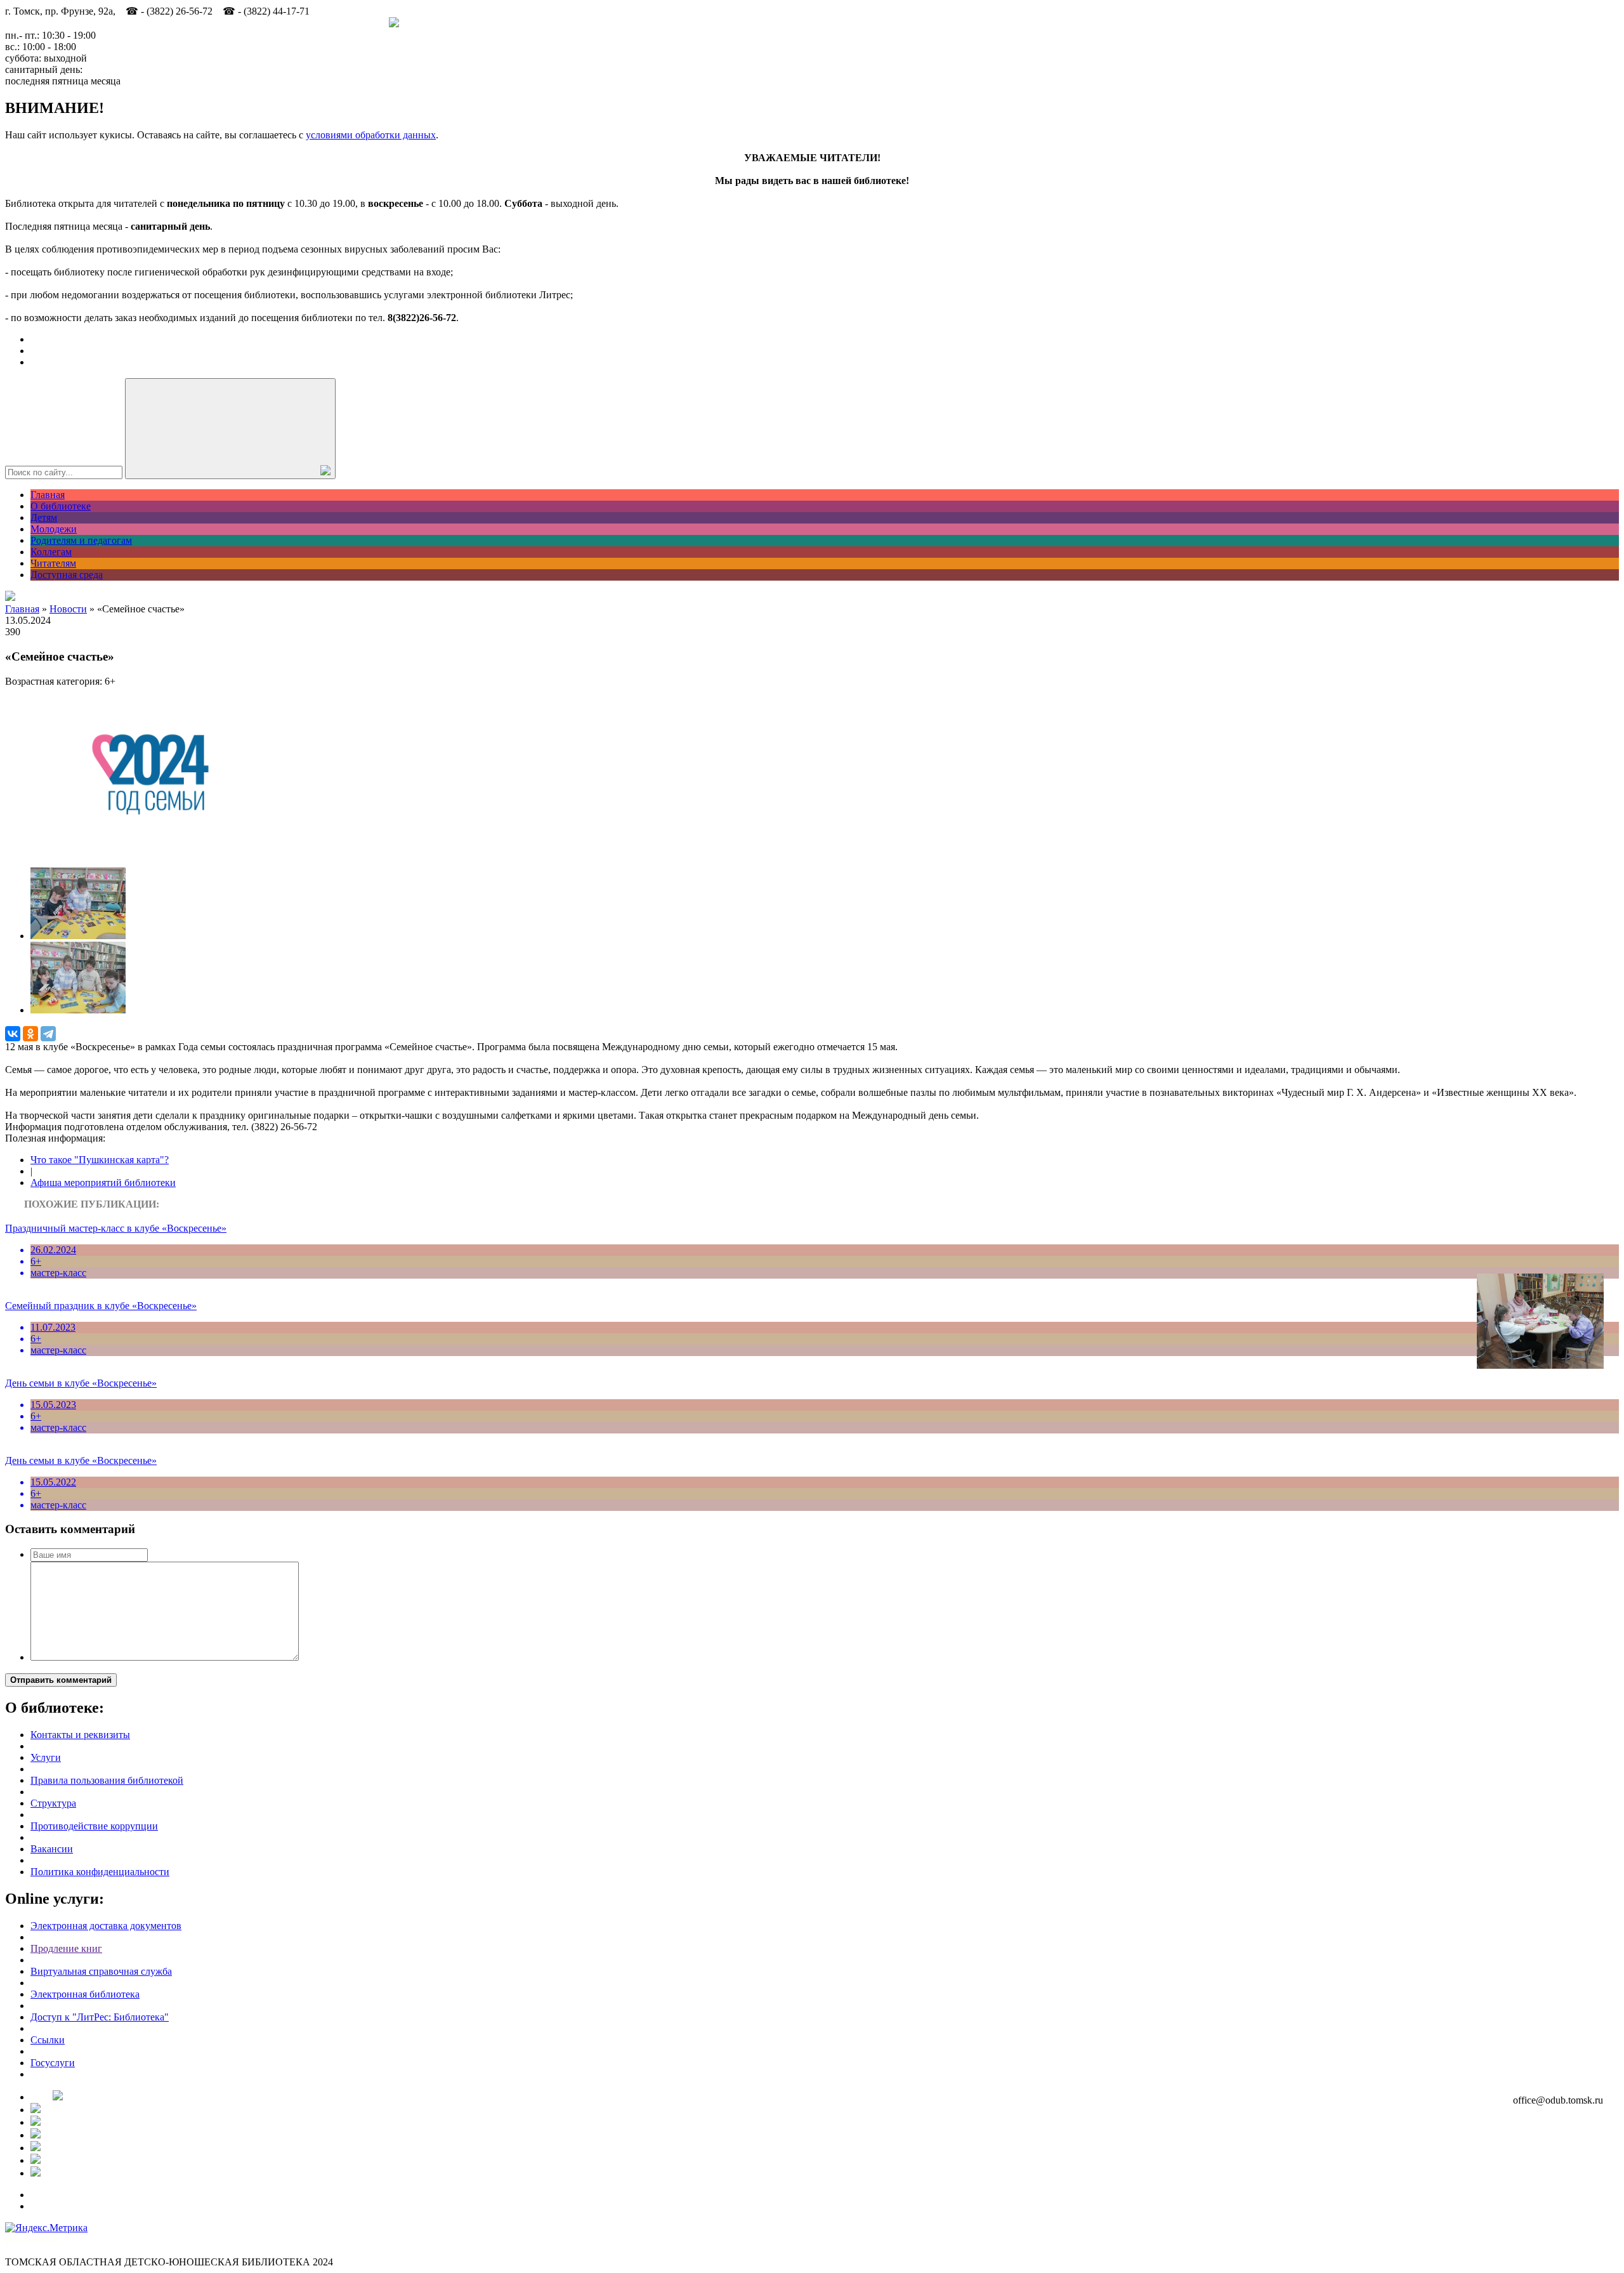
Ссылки (48, 2040)
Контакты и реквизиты (80, 1735)
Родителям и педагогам (81, 540)
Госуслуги (53, 2063)
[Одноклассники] (30, 1034)
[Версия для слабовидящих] (10, 597)
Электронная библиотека (85, 1994)
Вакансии (52, 1849)
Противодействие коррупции (94, 1826)
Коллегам (51, 552)
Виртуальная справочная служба (101, 1971)
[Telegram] (48, 1034)
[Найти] (230, 429)
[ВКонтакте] (13, 1034)
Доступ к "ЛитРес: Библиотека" (100, 2017)
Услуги (46, 1757)
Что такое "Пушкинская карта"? (100, 1160)
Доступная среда (67, 575)
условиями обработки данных (371, 135)
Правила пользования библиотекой (107, 1780)
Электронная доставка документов (106, 1926)
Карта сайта (31, 2239)
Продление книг (66, 1948)
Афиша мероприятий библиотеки (103, 1183)
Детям (44, 517)
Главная (48, 495)
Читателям (53, 563)
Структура (53, 1803)
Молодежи (54, 529)
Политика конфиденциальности (100, 1872)
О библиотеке (61, 506)
